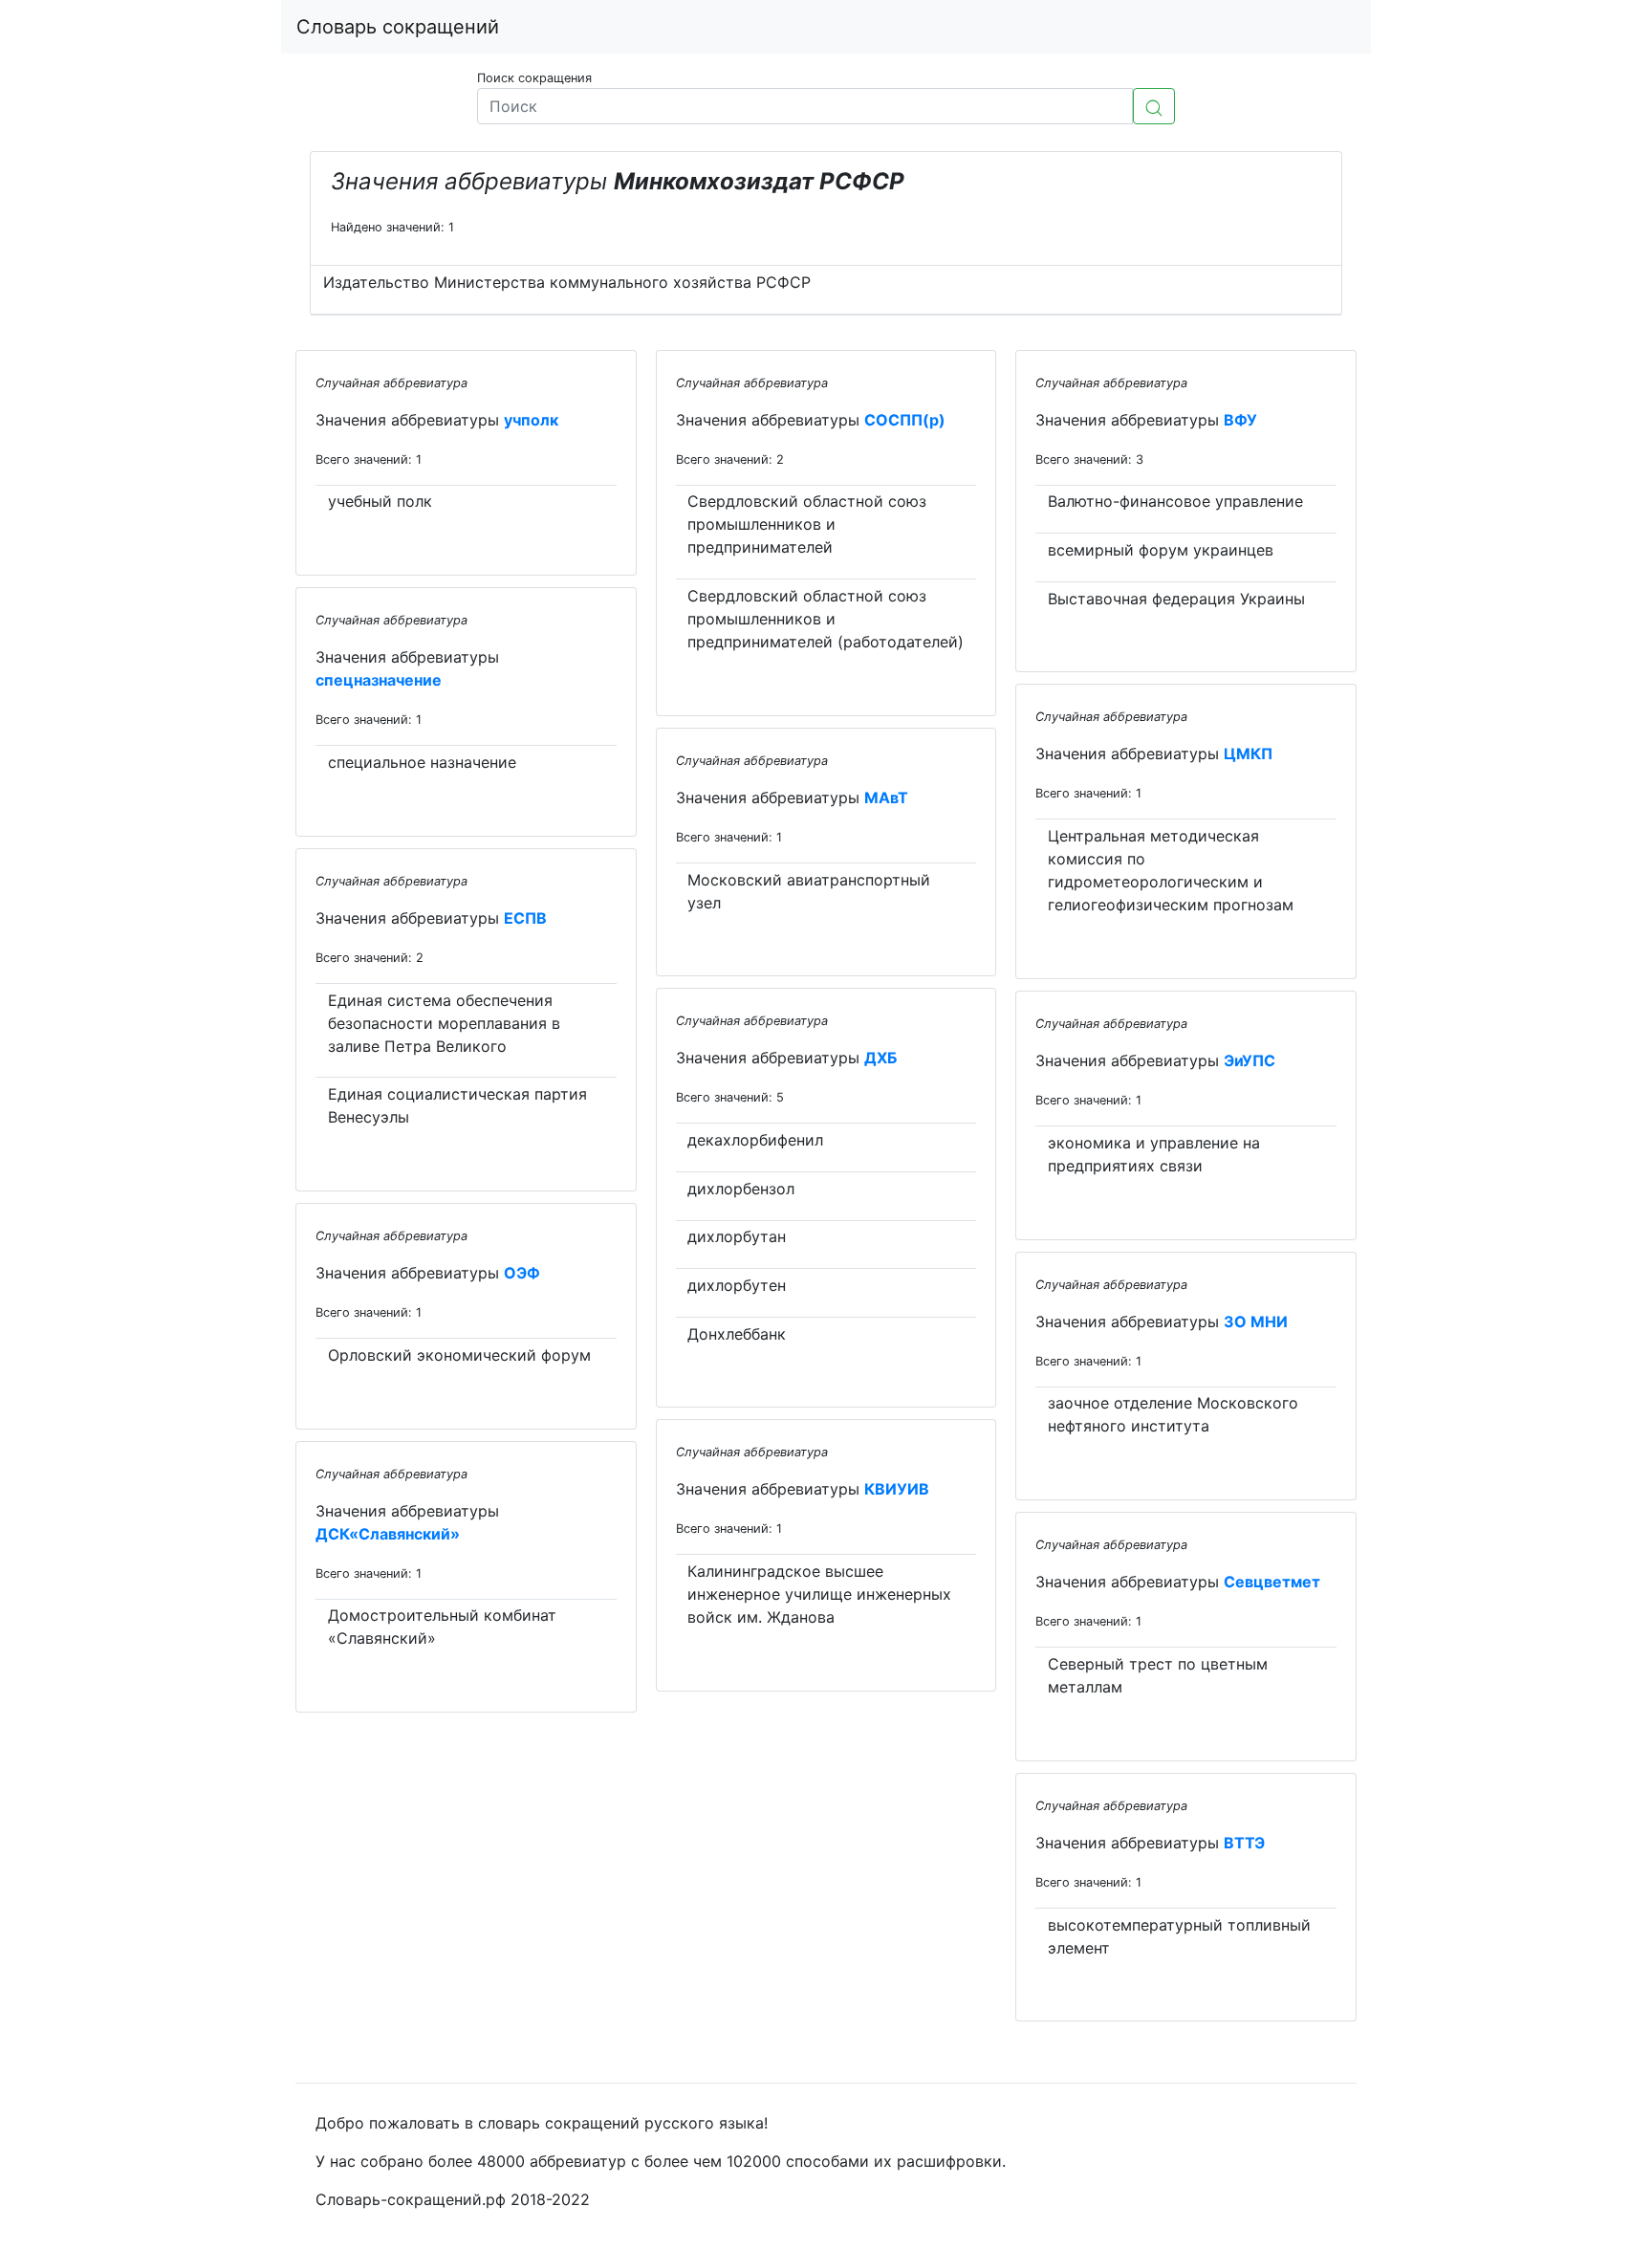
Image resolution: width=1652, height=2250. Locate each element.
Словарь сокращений (398, 27)
